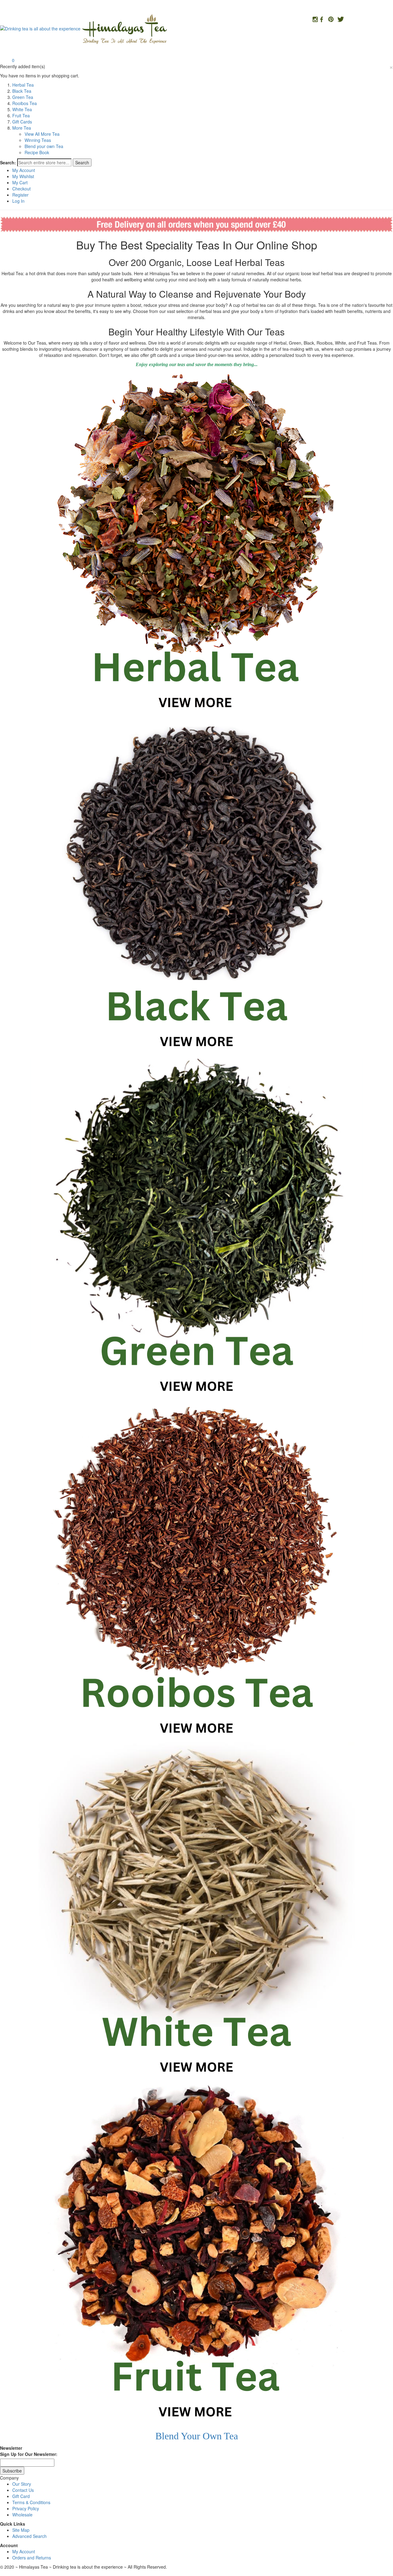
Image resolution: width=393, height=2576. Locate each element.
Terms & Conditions (31, 2502)
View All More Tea (42, 134)
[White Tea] (196, 1911)
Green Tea (23, 97)
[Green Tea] (196, 1227)
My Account (24, 170)
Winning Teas (38, 140)
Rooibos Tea (25, 103)
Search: (8, 162)
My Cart (20, 182)
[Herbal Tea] (196, 544)
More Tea (22, 128)
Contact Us (23, 2490)
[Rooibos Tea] (196, 1569)
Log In (18, 201)
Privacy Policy (26, 2508)
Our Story (22, 2484)
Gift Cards (22, 122)
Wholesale (22, 2515)
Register (20, 195)
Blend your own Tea (44, 146)
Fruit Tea (21, 115)
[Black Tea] (196, 886)
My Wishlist (23, 176)
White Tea (22, 109)
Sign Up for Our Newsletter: (29, 2454)
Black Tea (22, 91)
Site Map (21, 2530)
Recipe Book (37, 152)
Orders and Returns (32, 2558)
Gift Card (21, 2496)
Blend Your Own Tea (197, 2436)
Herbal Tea (23, 85)
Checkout (21, 189)
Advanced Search (29, 2536)
